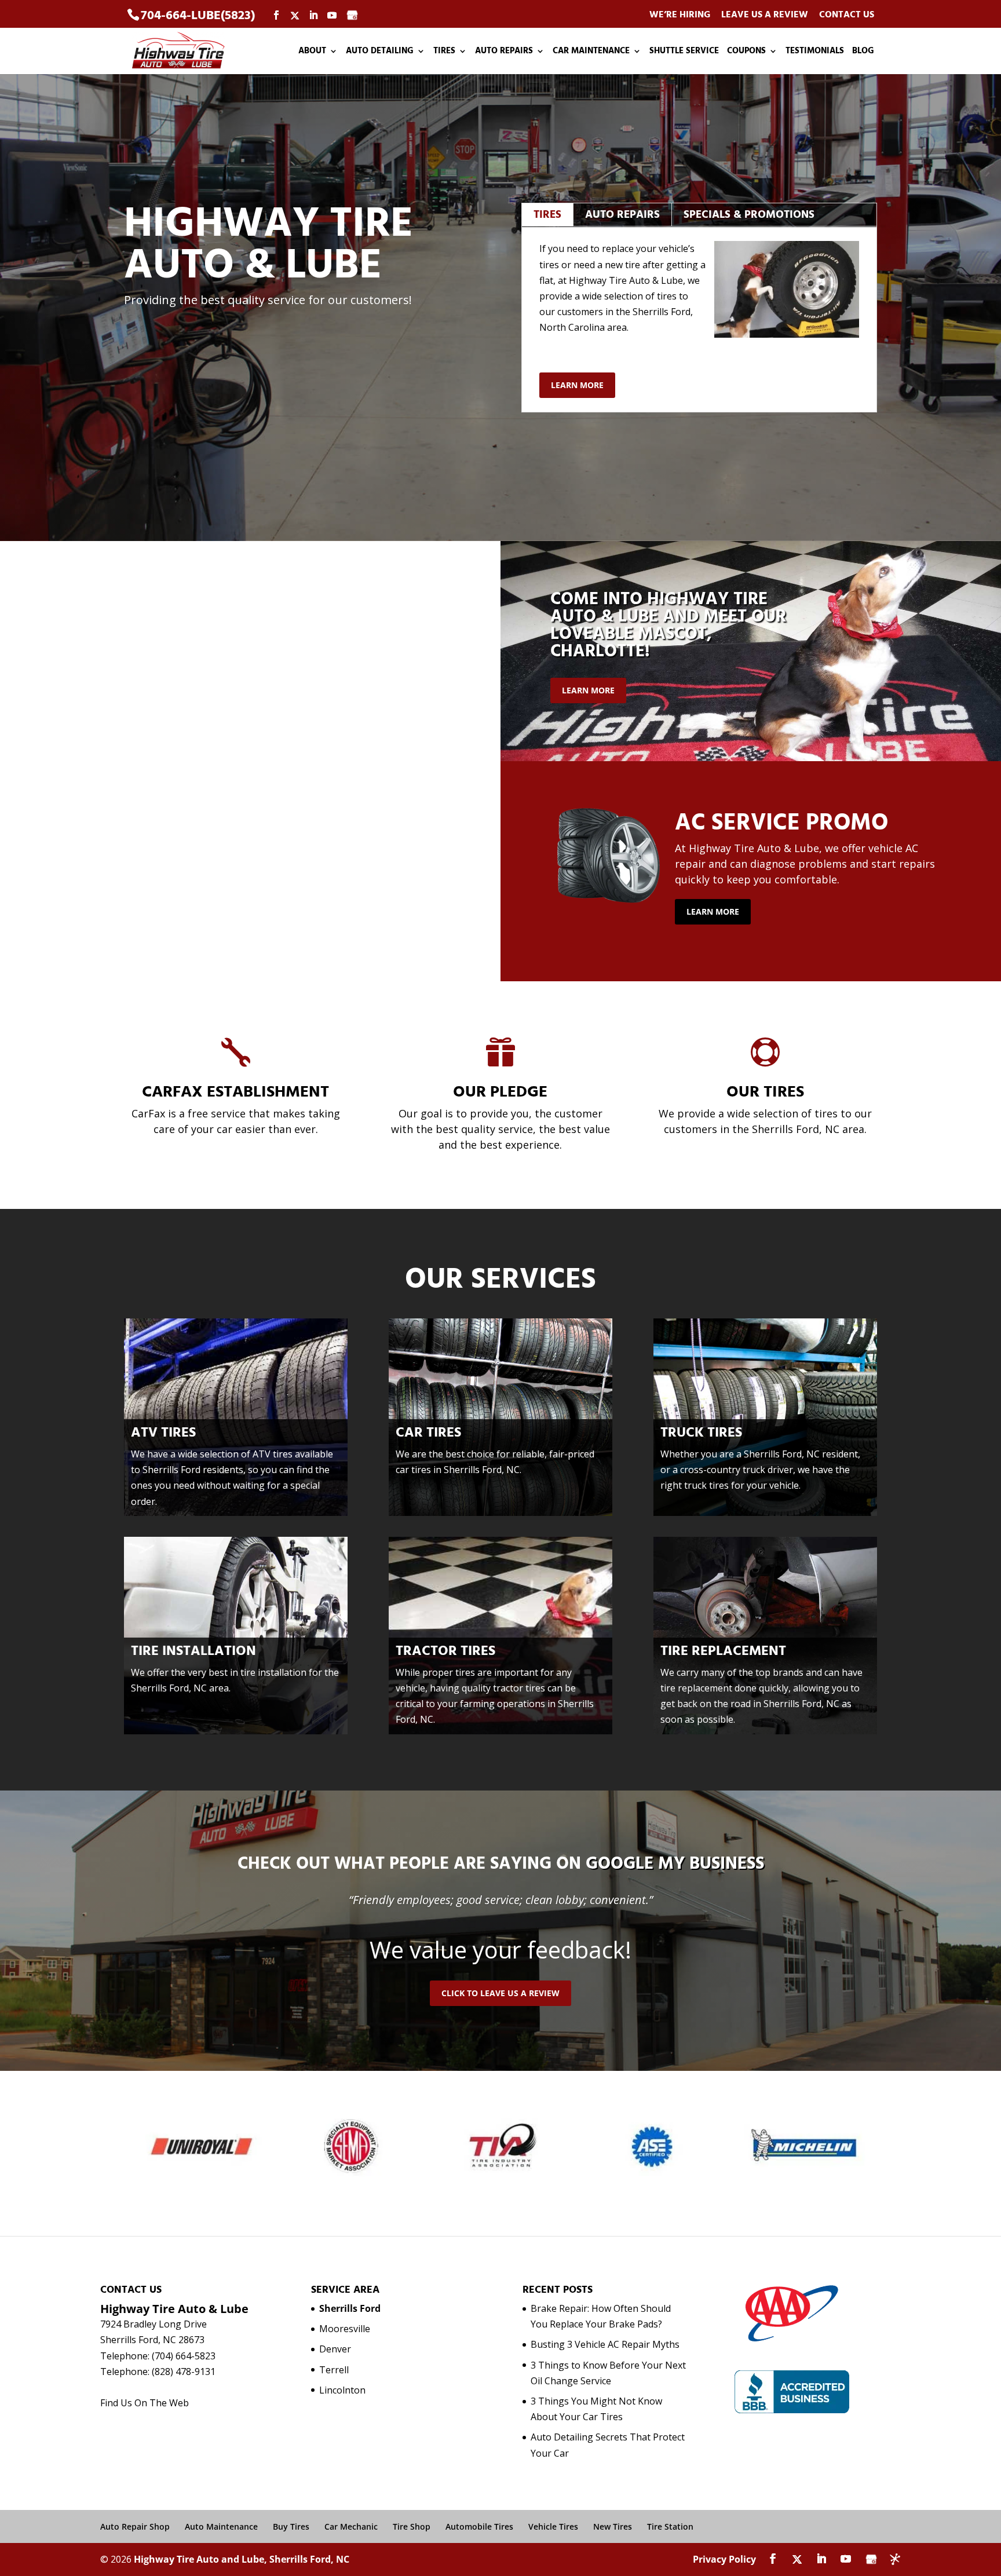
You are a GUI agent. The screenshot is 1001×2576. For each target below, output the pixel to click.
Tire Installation (193, 1651)
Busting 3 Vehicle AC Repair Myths (605, 2344)
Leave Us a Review (765, 15)
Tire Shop (412, 2526)
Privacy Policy (724, 2559)
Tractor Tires (445, 1651)
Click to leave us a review (500, 1993)
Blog (863, 52)
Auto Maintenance (221, 2526)
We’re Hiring (680, 15)
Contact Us (847, 15)
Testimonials (815, 52)
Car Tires (428, 1433)
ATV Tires (163, 1433)
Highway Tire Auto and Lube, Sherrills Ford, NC (242, 2559)
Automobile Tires (479, 2526)
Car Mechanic (351, 2526)
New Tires (613, 2526)
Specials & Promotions (749, 215)
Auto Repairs (504, 52)
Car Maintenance (591, 52)
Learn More (577, 385)
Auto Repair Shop (135, 2526)
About (312, 52)
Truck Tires (701, 1433)
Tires (444, 52)
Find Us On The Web (145, 2403)
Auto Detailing (380, 52)
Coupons (746, 52)
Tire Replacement (723, 1651)
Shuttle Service (684, 52)
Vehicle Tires (553, 2526)
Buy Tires (291, 2526)
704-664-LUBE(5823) (198, 15)
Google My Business (675, 1864)
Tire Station (670, 2526)
